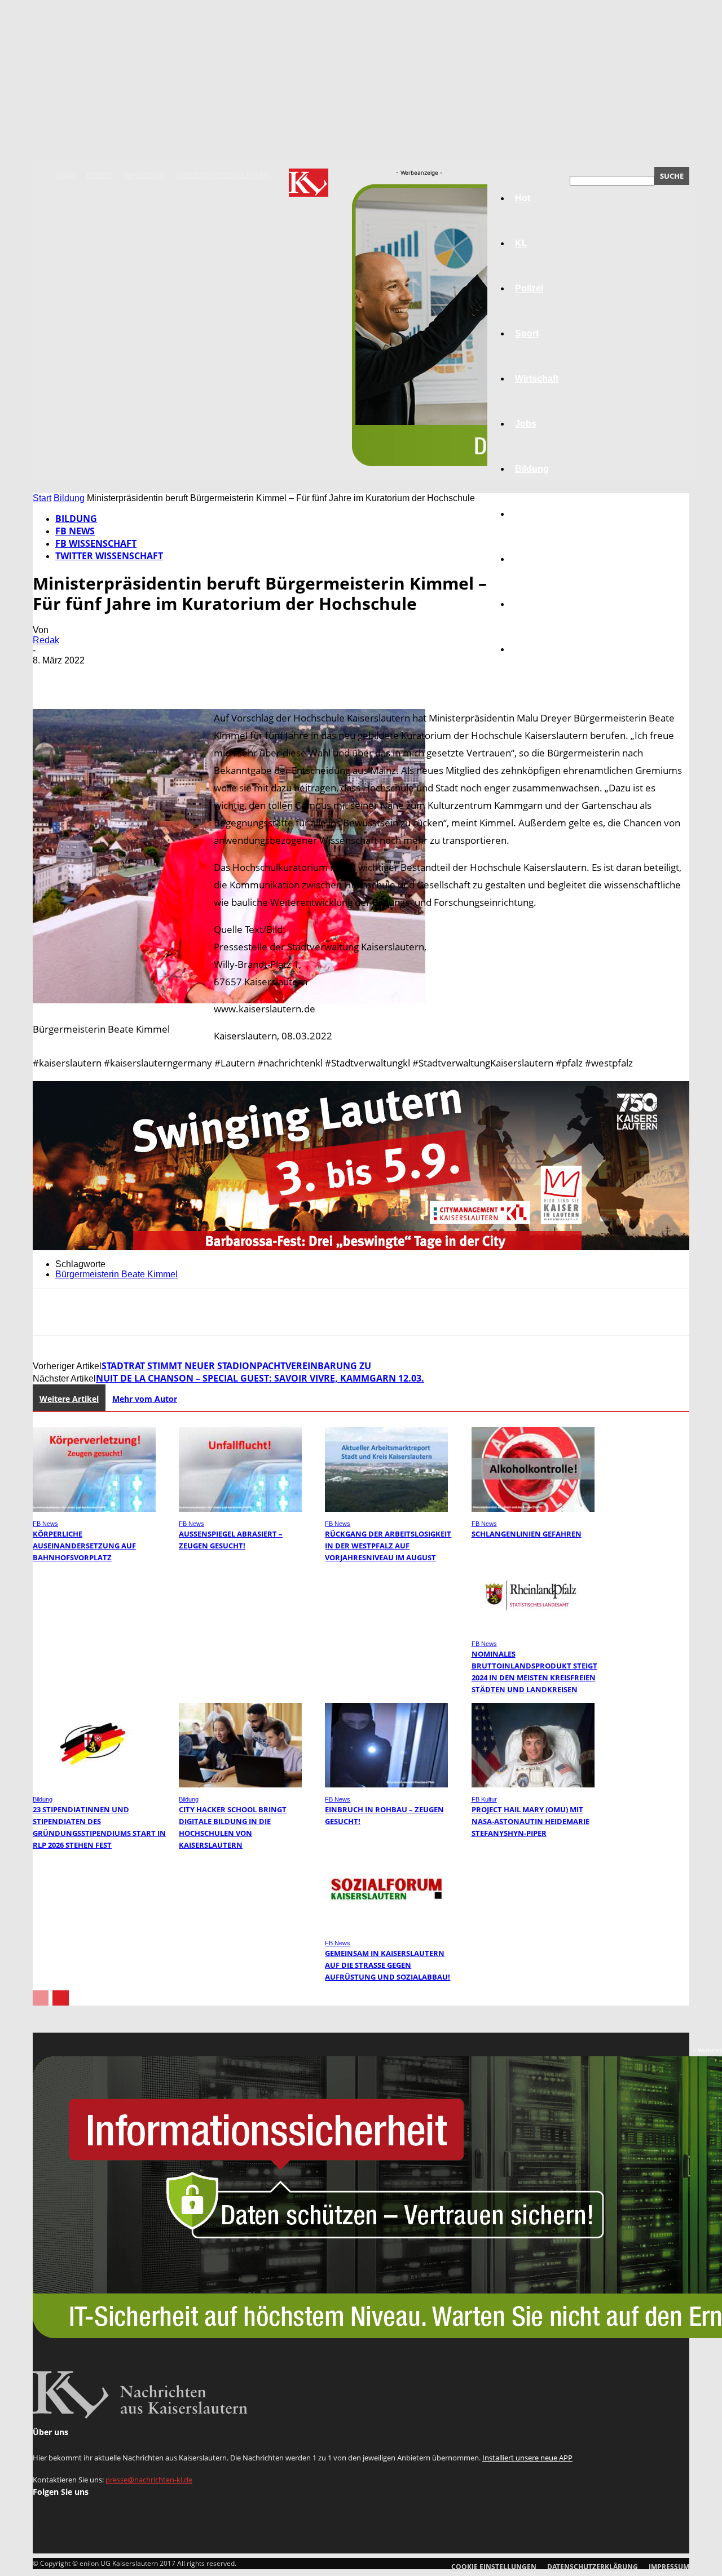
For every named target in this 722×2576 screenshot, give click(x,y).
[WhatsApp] (173, 677)
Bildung (69, 498)
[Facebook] (51, 677)
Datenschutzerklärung (223, 175)
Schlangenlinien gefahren (527, 1534)
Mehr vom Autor (145, 1399)
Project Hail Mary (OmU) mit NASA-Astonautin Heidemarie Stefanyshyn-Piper (531, 1821)
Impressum (145, 175)
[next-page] (61, 1998)
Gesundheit (540, 559)
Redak (46, 640)
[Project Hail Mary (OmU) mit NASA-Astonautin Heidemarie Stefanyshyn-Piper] (533, 1784)
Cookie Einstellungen (494, 2567)
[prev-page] (41, 1998)
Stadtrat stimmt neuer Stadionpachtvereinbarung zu (236, 1366)
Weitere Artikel (69, 1399)
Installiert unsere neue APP (527, 2458)
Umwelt (531, 514)
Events (100, 175)
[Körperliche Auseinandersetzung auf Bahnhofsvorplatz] (94, 1509)
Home (65, 175)
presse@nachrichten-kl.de (149, 2480)
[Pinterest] (133, 677)
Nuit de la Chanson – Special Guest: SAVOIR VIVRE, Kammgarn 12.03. (260, 1378)
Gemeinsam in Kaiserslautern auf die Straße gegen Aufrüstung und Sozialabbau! (388, 1965)
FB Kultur (484, 1799)
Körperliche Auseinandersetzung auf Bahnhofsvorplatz (84, 1546)
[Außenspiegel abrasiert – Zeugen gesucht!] (240, 1509)
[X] (92, 677)
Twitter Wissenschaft (109, 556)
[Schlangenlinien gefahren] (533, 1509)
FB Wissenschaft (96, 543)
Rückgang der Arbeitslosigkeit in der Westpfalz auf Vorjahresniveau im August (388, 1546)
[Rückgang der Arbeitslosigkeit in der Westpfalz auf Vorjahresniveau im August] (386, 1509)
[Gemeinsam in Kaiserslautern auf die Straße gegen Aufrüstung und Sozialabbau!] (386, 1928)
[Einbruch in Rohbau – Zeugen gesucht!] (386, 1784)
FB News (75, 531)
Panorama (537, 649)
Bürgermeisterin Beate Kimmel (116, 1274)
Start (42, 498)
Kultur (528, 604)
